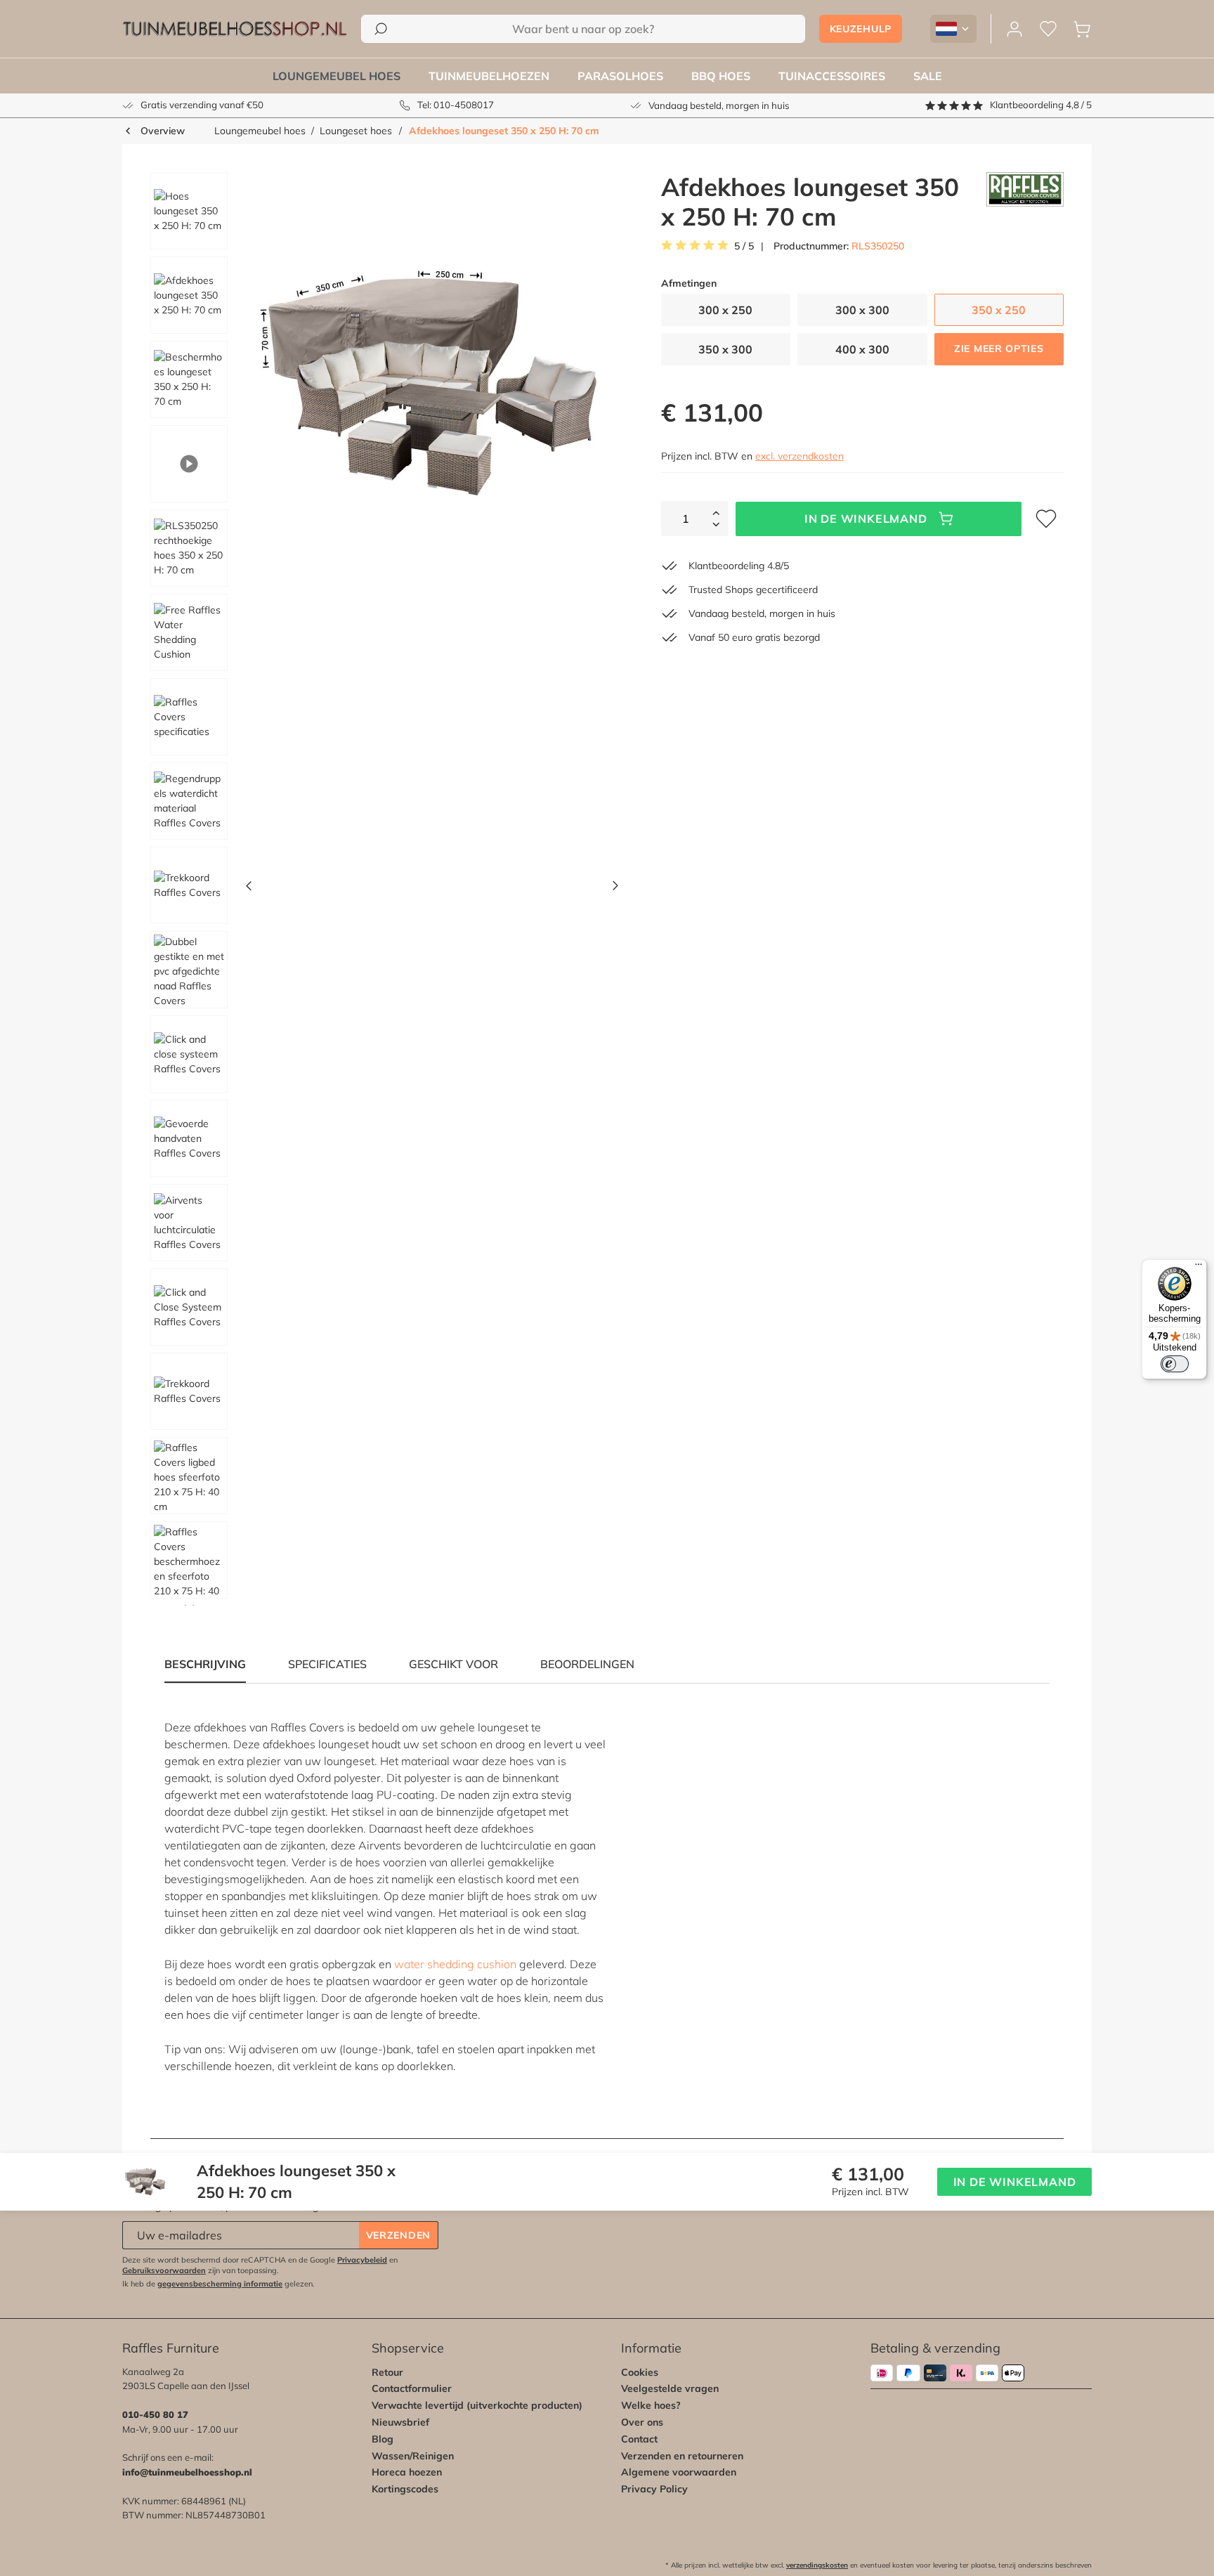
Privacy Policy (654, 2489)
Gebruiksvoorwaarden (164, 2270)
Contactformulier (412, 2388)
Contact (639, 2439)
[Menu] (1199, 1268)
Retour (387, 2372)
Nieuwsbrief (400, 2422)
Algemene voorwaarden (679, 2472)
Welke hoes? (651, 2405)
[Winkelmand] (1082, 29)
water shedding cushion (455, 1964)
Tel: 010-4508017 (456, 105)
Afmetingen (689, 284)
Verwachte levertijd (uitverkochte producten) (477, 2405)
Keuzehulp (861, 29)
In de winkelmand (866, 519)
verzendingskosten (817, 2565)
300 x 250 (725, 310)
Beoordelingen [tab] (587, 1664)
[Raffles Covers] (1025, 202)
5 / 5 (744, 246)
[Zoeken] (381, 29)
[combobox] (583, 29)
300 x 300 (862, 310)
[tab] (327, 1664)
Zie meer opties (999, 349)
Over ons (642, 2422)
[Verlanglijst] (1048, 29)
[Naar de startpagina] (235, 29)
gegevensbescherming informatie (220, 2284)
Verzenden (398, 2235)
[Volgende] (615, 889)
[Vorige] (249, 889)
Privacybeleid (362, 2260)
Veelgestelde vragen (670, 2388)
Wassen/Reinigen (413, 2456)
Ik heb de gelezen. (218, 2284)
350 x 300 (725, 349)
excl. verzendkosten (799, 456)
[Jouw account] (1014, 29)
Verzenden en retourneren (682, 2456)
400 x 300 (862, 349)
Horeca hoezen (407, 2472)
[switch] (1175, 1364)
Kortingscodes (405, 2489)
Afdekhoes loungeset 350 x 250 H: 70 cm (504, 131)
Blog (383, 2439)
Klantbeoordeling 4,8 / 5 (1041, 105)
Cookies (640, 2372)
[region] (379, 889)
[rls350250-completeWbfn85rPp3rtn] (432, 383)
